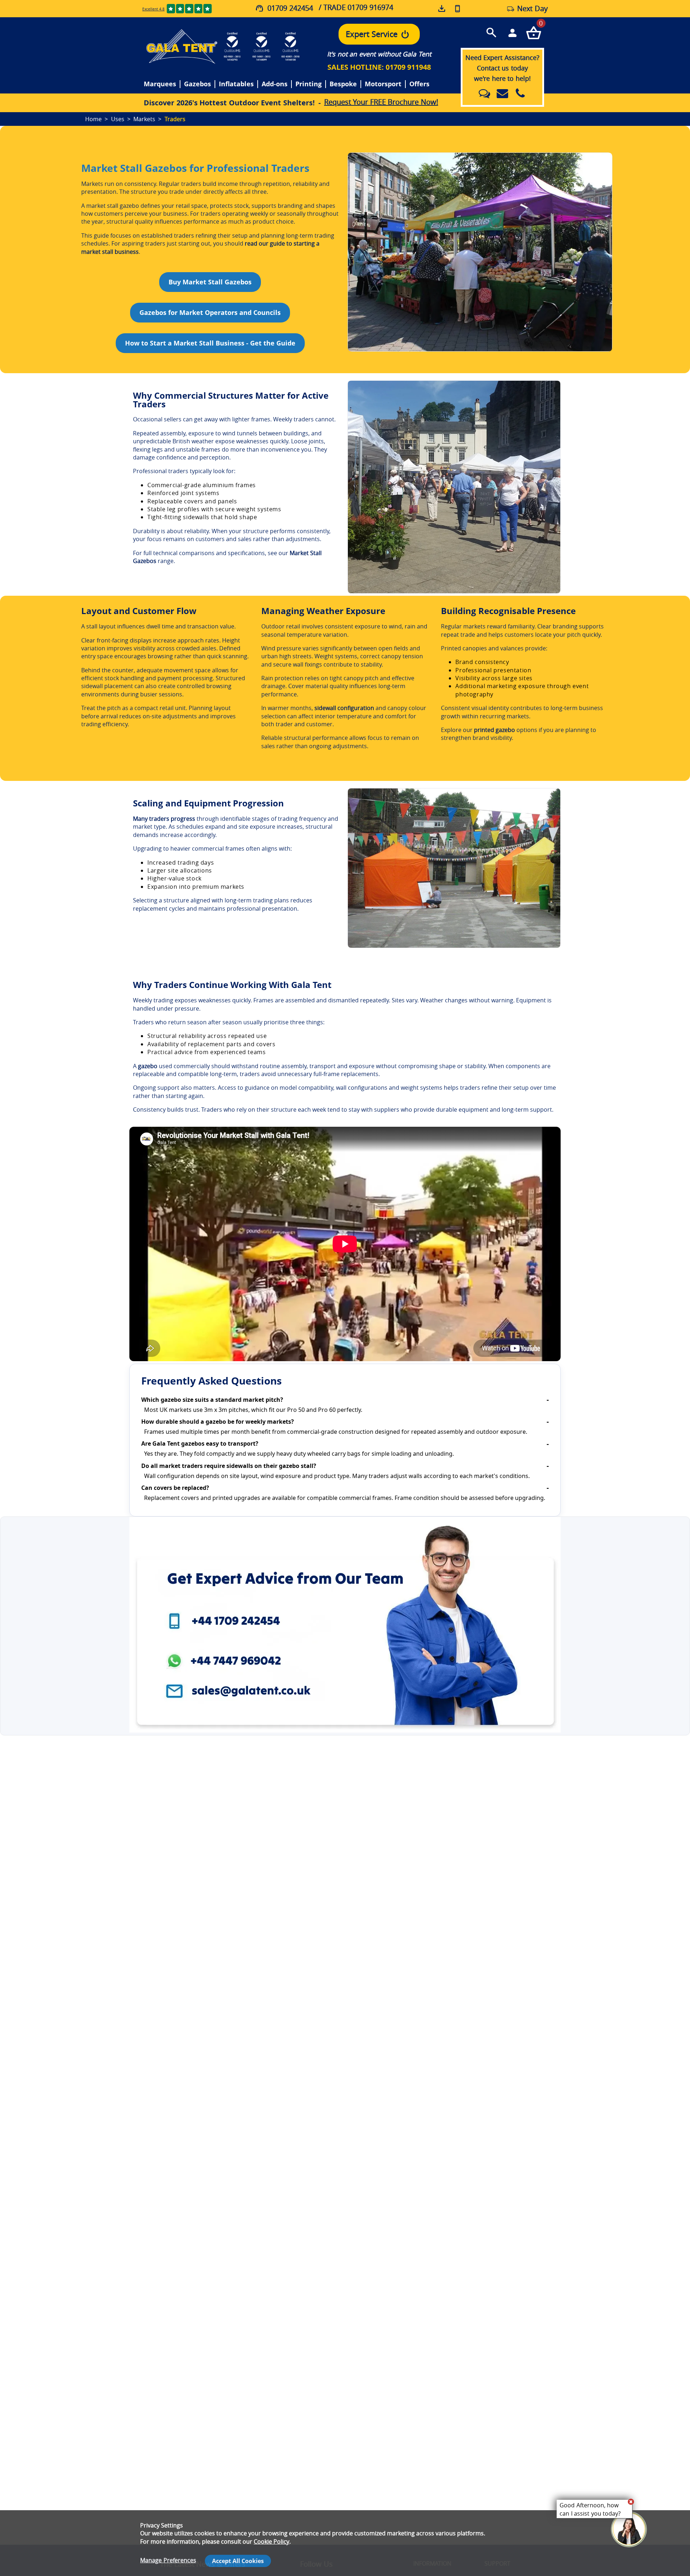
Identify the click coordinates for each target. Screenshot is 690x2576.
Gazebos (197, 84)
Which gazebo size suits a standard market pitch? (212, 1400)
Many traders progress (164, 819)
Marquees (160, 84)
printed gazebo (494, 730)
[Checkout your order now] (533, 32)
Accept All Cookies (238, 2561)
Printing (309, 84)
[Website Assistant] (631, 2502)
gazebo (148, 1066)
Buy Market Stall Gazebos (210, 282)
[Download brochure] (442, 9)
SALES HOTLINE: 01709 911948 (379, 67)
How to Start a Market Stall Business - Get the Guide (210, 343)
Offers (419, 84)
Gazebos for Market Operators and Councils (210, 312)
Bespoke (343, 84)
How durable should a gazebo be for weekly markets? (218, 1422)
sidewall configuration (344, 708)
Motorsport (383, 84)
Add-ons (275, 84)
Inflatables (236, 84)
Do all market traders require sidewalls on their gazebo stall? (229, 1466)
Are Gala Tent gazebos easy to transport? (200, 1443)
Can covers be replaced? (175, 1488)
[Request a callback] (457, 9)
